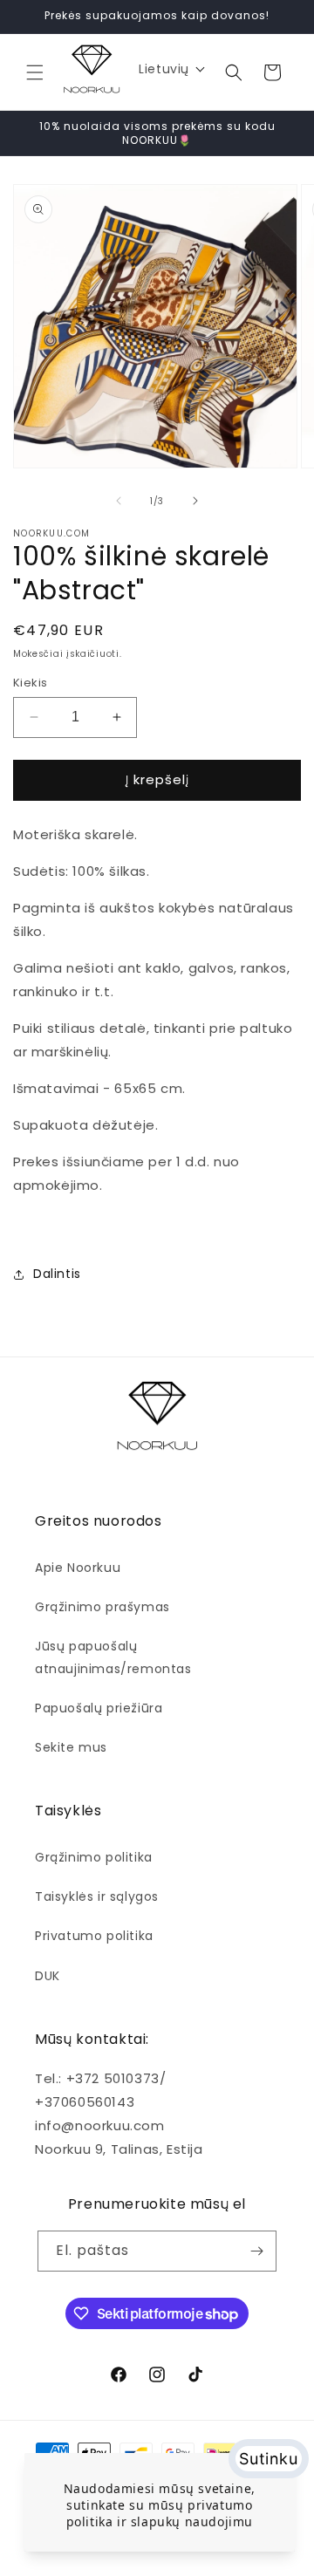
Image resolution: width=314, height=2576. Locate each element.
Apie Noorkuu (78, 1568)
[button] (35, 72)
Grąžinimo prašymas (102, 1607)
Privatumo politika (94, 1936)
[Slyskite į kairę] (119, 501)
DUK (48, 1976)
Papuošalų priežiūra (99, 1708)
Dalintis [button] (57, 1274)
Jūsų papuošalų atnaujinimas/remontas (113, 1657)
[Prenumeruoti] (256, 2251)
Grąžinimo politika (94, 1857)
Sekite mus (71, 1747)
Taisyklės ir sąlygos (97, 1896)
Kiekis (30, 683)
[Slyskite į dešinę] (195, 501)
